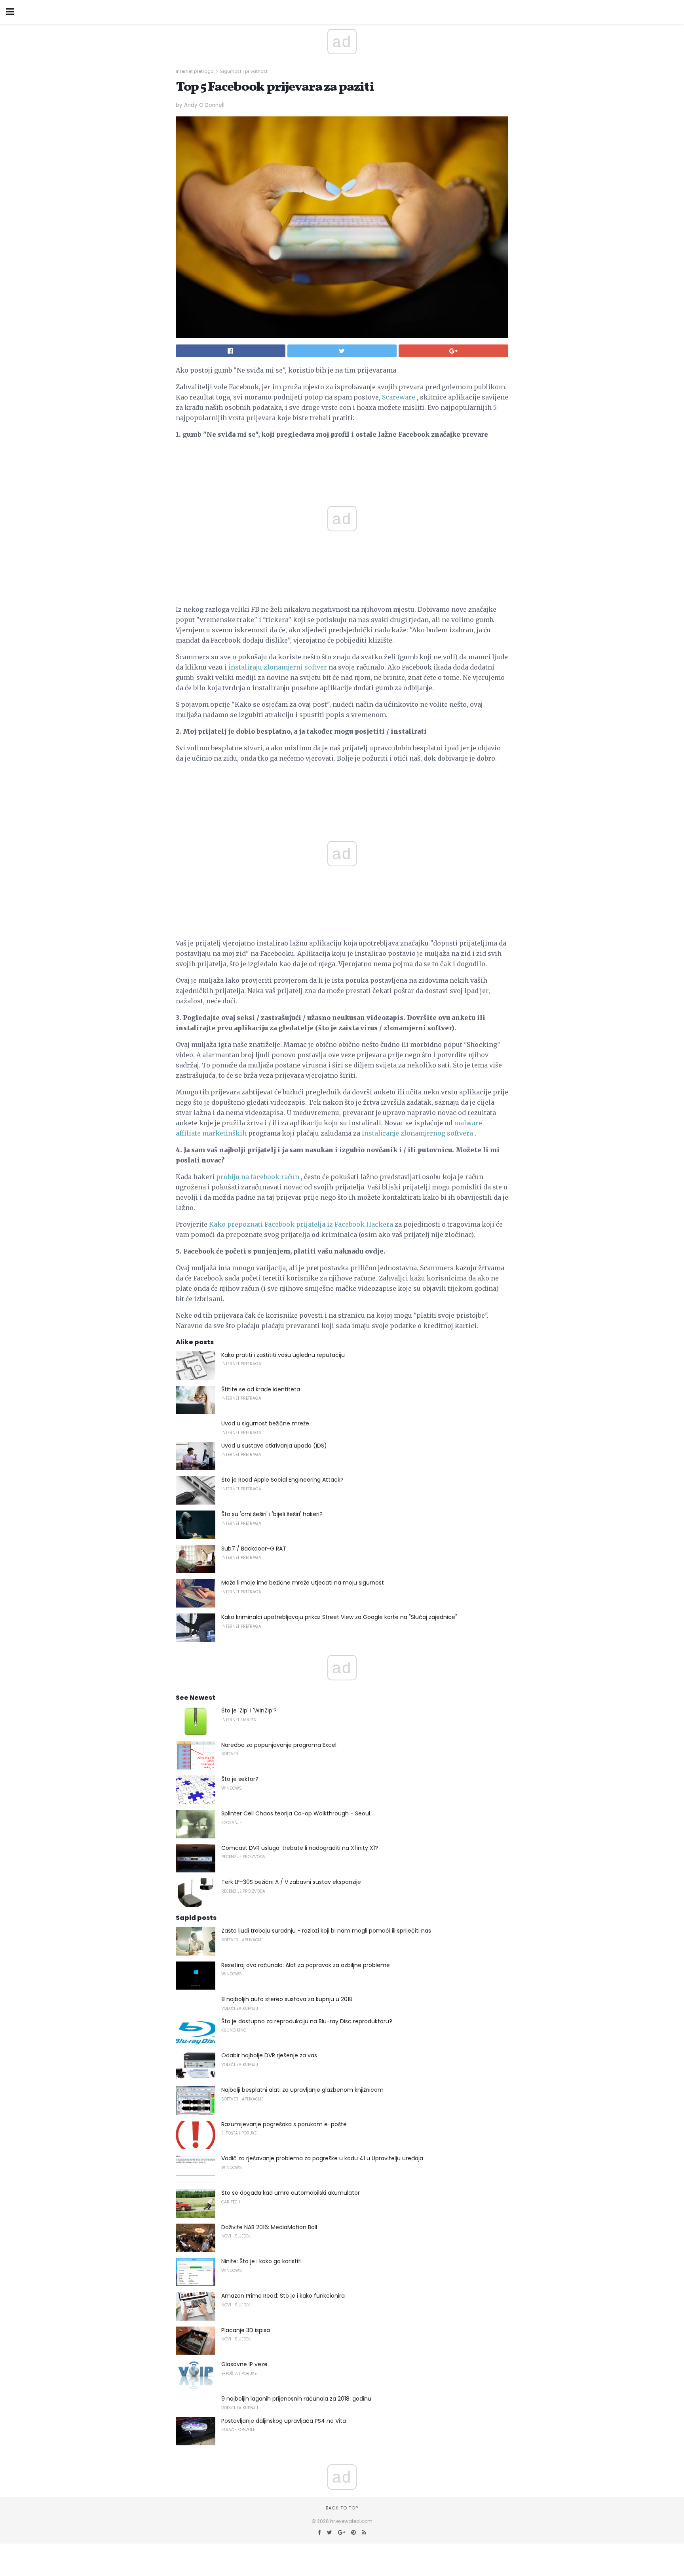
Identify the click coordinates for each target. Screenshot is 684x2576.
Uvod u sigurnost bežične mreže (265, 1423)
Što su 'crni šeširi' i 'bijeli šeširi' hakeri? (272, 1514)
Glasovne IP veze (244, 2364)
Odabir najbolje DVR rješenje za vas (269, 2055)
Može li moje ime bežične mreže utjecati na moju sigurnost (303, 1583)
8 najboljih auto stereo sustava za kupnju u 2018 (287, 1999)
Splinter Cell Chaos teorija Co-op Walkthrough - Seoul (296, 1813)
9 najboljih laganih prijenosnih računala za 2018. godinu (296, 2399)
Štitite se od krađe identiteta (261, 1389)
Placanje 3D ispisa (246, 2330)
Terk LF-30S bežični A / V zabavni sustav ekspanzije (291, 1882)
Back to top (342, 2508)
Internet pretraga (195, 71)
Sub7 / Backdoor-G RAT (254, 1549)
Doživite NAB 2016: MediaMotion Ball (269, 2227)
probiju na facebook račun (258, 1177)
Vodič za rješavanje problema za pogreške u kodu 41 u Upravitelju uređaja (322, 2158)
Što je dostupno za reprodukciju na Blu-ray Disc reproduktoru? (307, 2021)
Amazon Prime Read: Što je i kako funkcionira (283, 2296)
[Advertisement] (342, 788)
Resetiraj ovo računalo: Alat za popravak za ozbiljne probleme (306, 1965)
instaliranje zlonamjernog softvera (417, 1133)
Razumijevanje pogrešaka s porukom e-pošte (284, 2124)
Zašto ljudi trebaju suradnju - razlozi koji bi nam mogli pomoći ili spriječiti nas (326, 1931)
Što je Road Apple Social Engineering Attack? (282, 1480)
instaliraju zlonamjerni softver (278, 667)
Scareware (399, 397)
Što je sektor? (240, 1779)
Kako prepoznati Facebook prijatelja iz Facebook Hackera (301, 1224)
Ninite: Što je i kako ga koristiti (261, 2261)
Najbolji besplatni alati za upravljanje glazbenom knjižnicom (302, 2090)
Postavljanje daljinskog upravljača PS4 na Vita (284, 2421)
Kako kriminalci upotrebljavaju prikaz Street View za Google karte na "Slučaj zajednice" (339, 1617)
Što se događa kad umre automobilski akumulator (291, 2193)
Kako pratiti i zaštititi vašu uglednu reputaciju (283, 1355)
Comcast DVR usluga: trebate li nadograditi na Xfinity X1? (300, 1848)
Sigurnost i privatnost (244, 71)
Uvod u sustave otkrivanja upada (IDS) (274, 1446)
